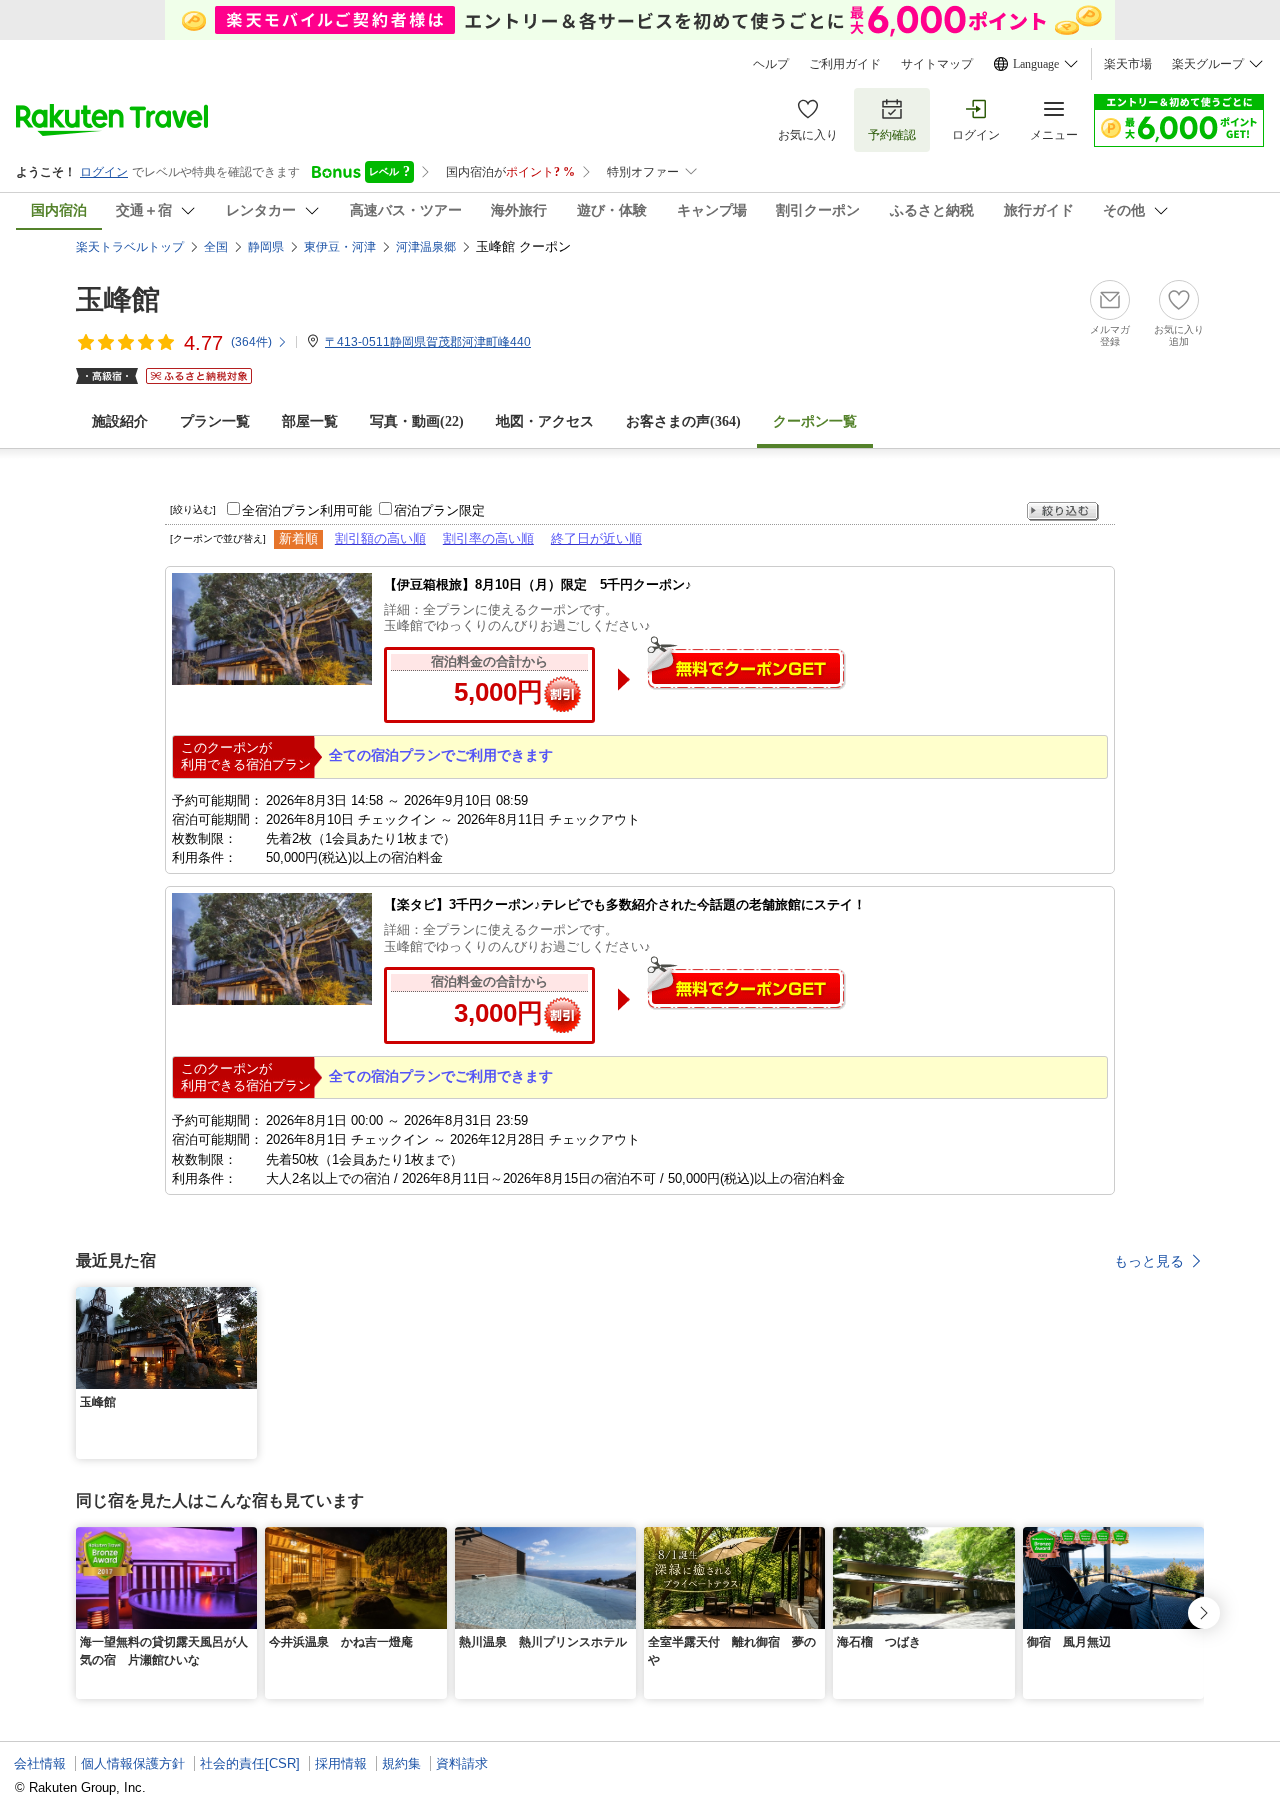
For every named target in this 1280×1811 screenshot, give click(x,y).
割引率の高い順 (488, 538)
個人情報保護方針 (133, 1763)
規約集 (401, 1763)
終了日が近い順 (596, 538)
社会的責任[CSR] (250, 1763)
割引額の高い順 (380, 538)
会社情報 (40, 1763)
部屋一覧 (310, 421)
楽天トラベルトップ (130, 247)
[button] (245, 1299)
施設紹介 (120, 421)
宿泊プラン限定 (439, 510)
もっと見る (1149, 1261)
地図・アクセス (545, 421)
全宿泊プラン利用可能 (307, 510)
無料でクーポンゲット (746, 662)
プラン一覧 (215, 421)
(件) (251, 342)
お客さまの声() (683, 421)
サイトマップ (937, 64)
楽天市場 (1128, 64)
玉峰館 (118, 299)
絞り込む (1063, 511)
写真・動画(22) (417, 421)
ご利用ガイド (845, 64)
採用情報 (341, 1763)
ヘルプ (771, 64)
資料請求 (462, 1763)
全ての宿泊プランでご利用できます (441, 755)
